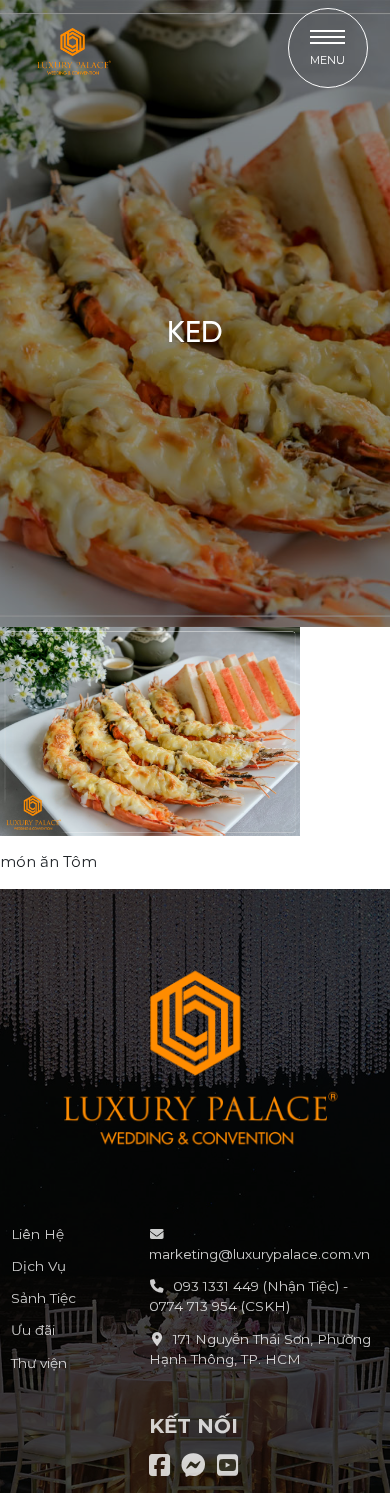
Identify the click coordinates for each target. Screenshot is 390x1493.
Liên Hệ (37, 1234)
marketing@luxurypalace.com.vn (259, 1254)
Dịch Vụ (38, 1266)
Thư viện (39, 1363)
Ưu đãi (33, 1330)
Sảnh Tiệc (43, 1298)
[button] (328, 48)
